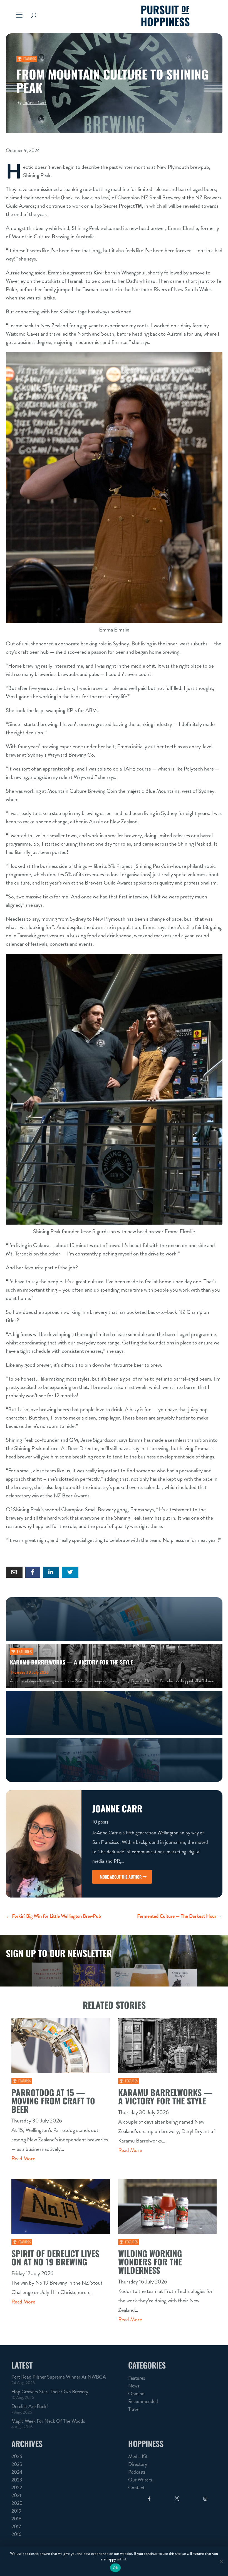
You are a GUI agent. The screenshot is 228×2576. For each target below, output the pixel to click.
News (134, 2386)
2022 (17, 2488)
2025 (17, 2464)
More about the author (121, 1877)
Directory (138, 2464)
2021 (16, 2495)
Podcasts (137, 2472)
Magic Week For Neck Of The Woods (48, 2421)
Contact (136, 2488)
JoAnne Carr (35, 102)
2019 (16, 2511)
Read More (23, 2158)
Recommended (143, 2401)
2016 (16, 2534)
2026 (17, 2456)
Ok (115, 2568)
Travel (134, 2409)
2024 (17, 2472)
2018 (16, 2519)
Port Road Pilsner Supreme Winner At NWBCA (59, 2377)
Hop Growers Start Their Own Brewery (50, 2392)
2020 (17, 2503)
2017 (16, 2527)
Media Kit (138, 2456)
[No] (221, 2561)
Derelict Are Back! (30, 2406)
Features (30, 59)
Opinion (136, 2394)
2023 (17, 2480)
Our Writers (140, 2480)
